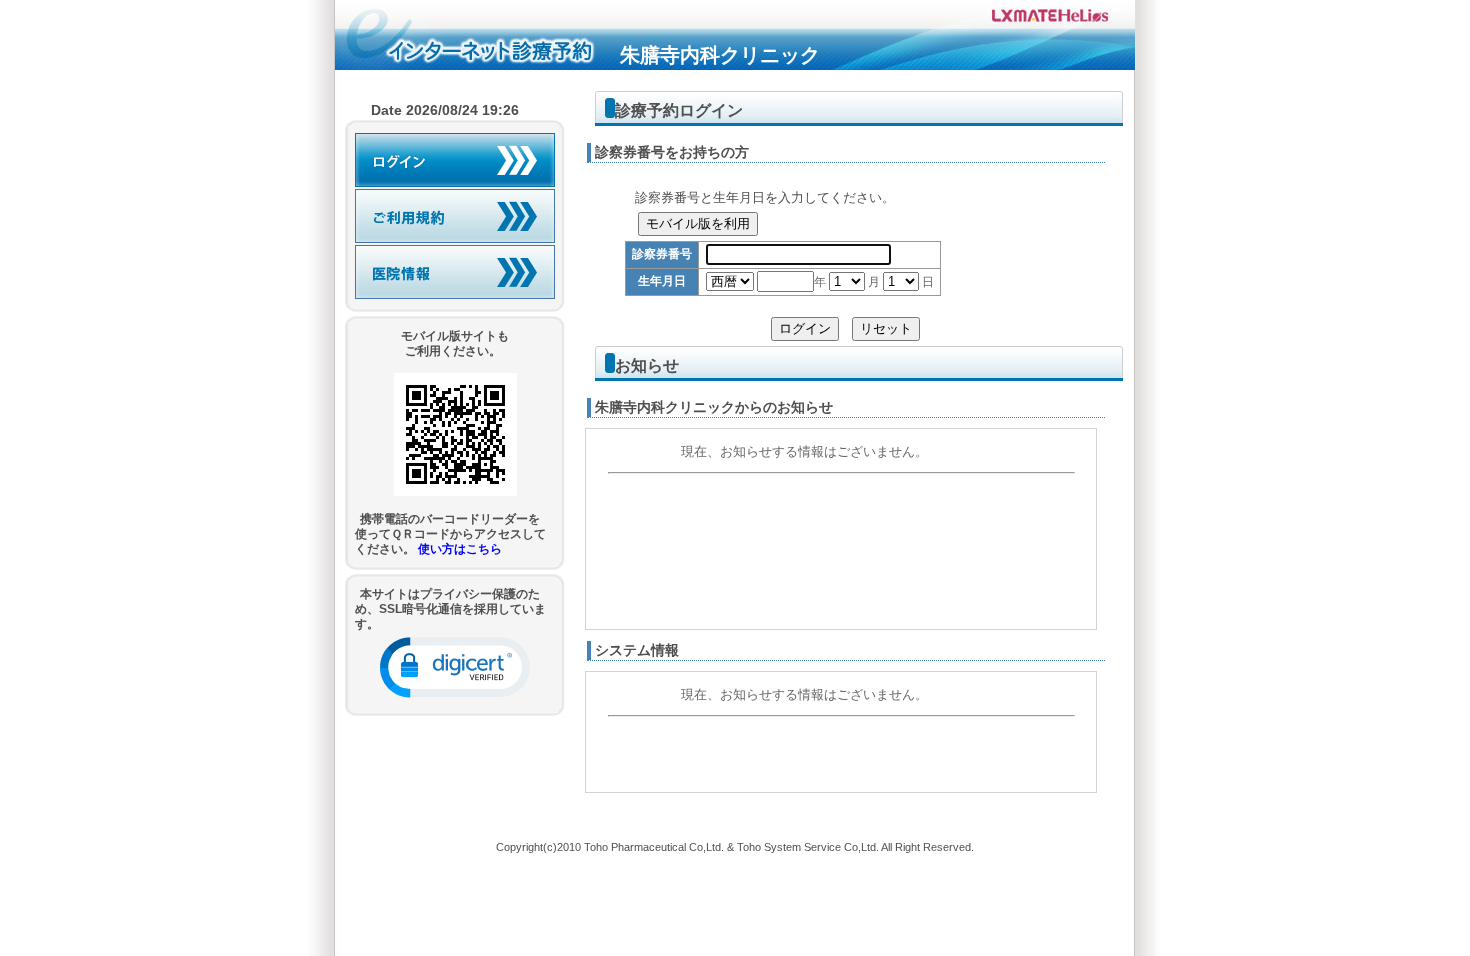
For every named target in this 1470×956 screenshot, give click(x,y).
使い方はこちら (460, 548)
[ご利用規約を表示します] (455, 216)
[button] (455, 667)
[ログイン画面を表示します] (455, 160)
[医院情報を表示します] (455, 272)
